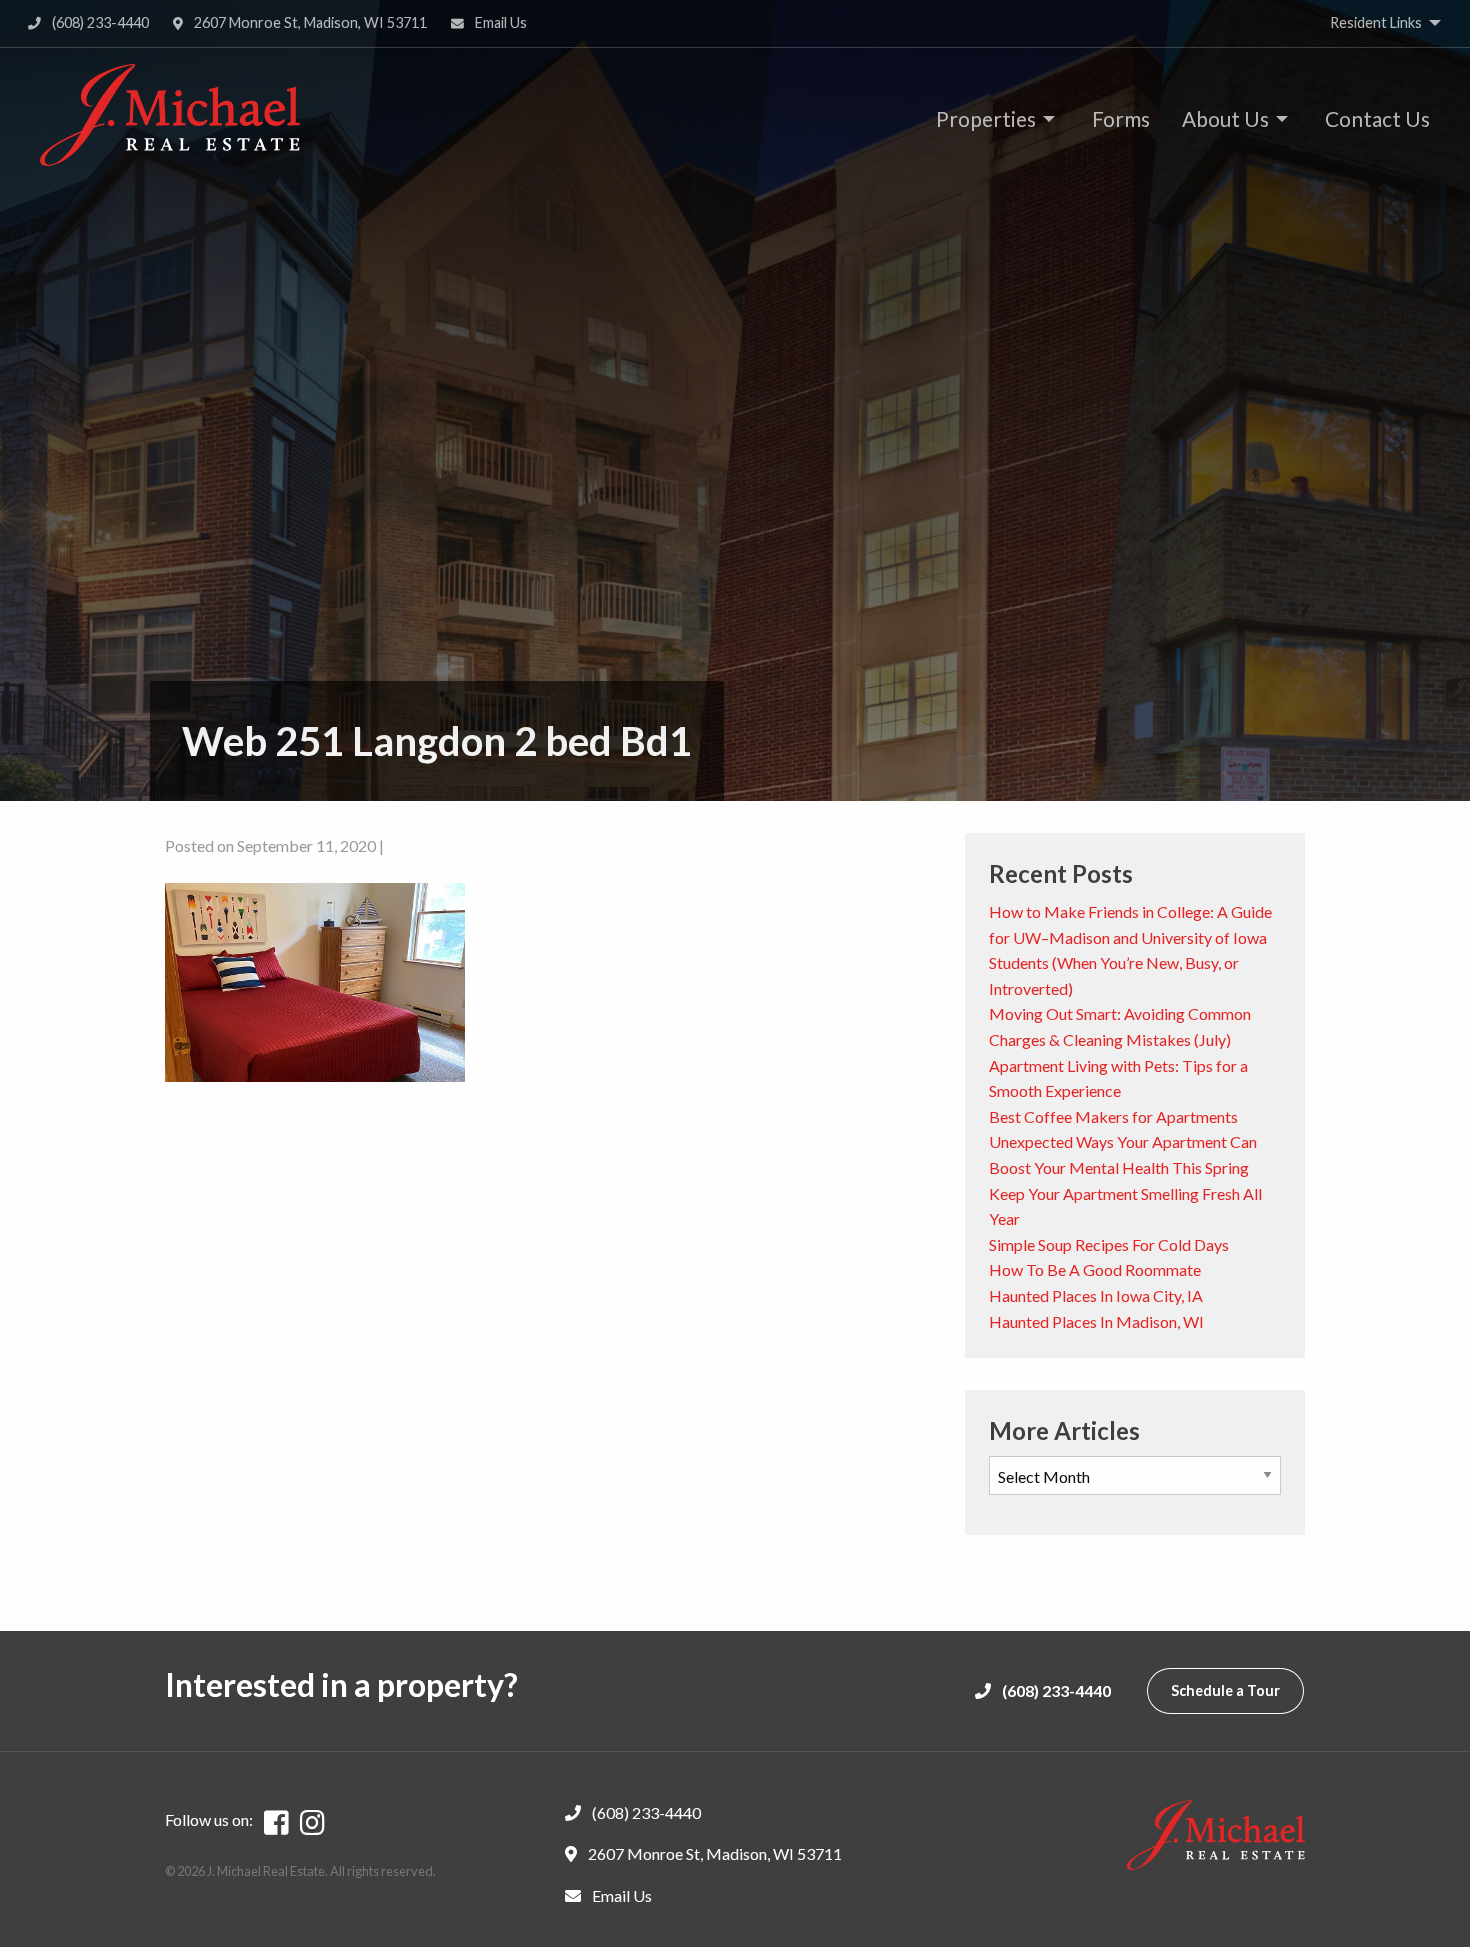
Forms (1121, 118)
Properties (986, 118)
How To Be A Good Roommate (1095, 1269)
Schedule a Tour (1225, 1690)
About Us (1225, 118)
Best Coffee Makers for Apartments (1113, 1116)
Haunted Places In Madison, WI (1096, 1321)
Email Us (499, 22)
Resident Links (1376, 22)
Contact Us (1377, 118)
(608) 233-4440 (99, 22)
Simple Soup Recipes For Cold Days (1109, 1244)
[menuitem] (990, 118)
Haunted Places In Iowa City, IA (1096, 1295)
